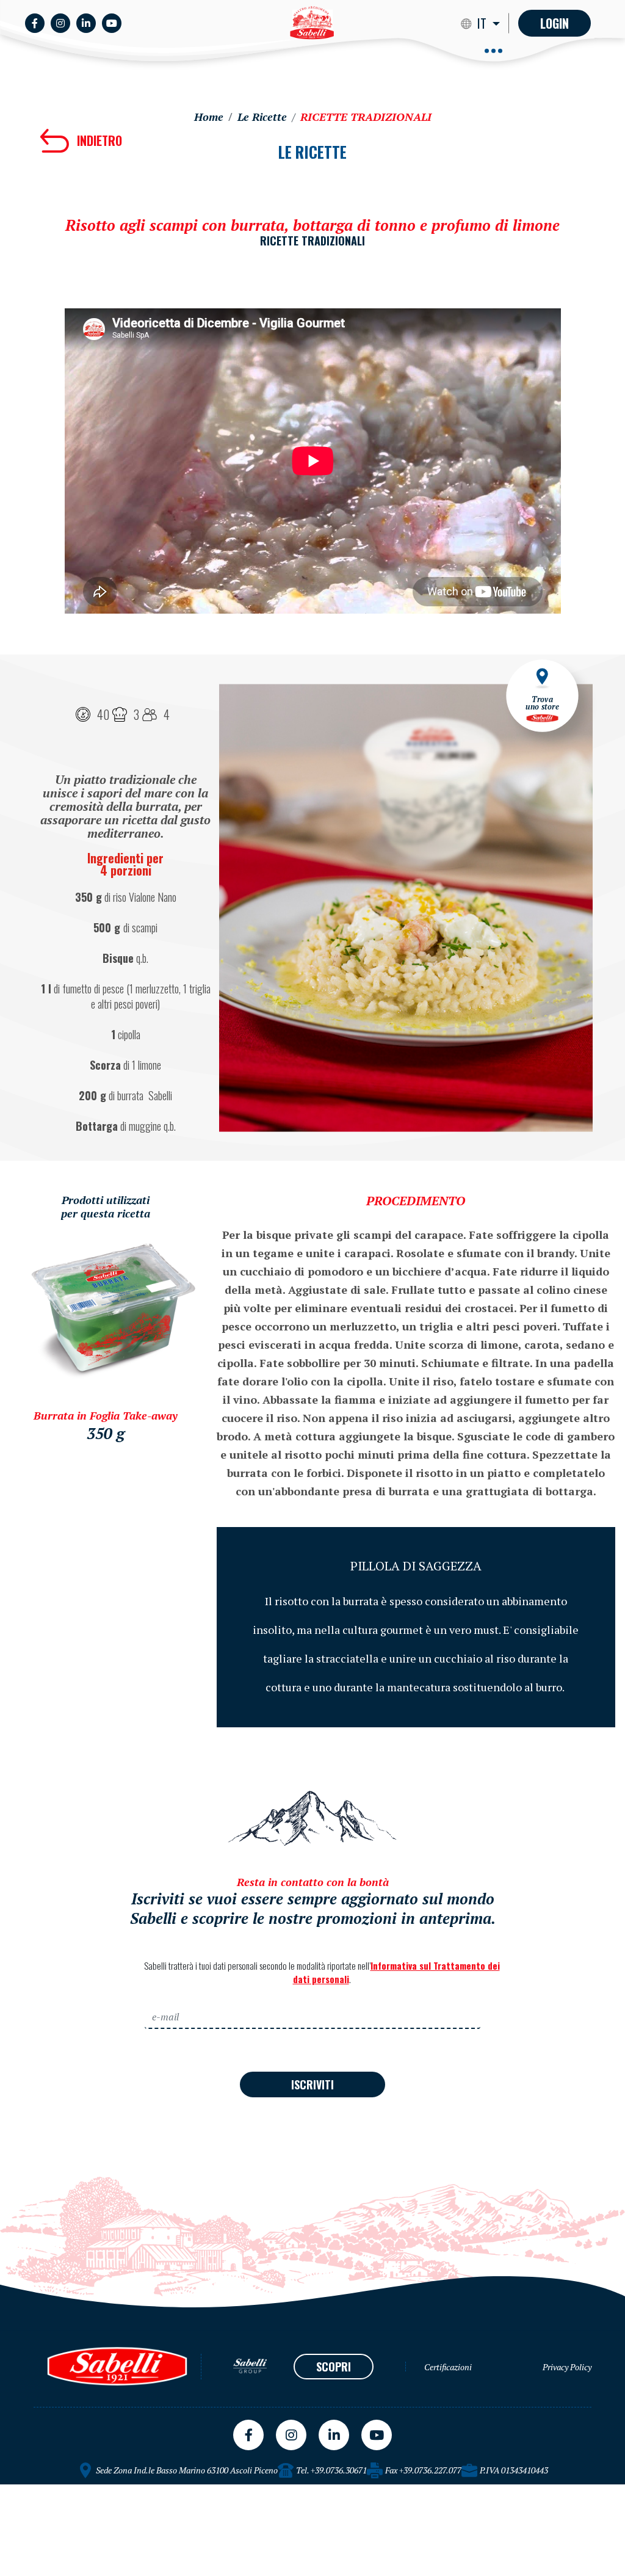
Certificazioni (448, 2367)
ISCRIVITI (312, 2084)
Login (555, 23)
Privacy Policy (567, 2367)
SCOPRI (334, 2367)
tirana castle (28, 2489)
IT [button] (483, 23)
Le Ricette (262, 117)
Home (209, 117)
